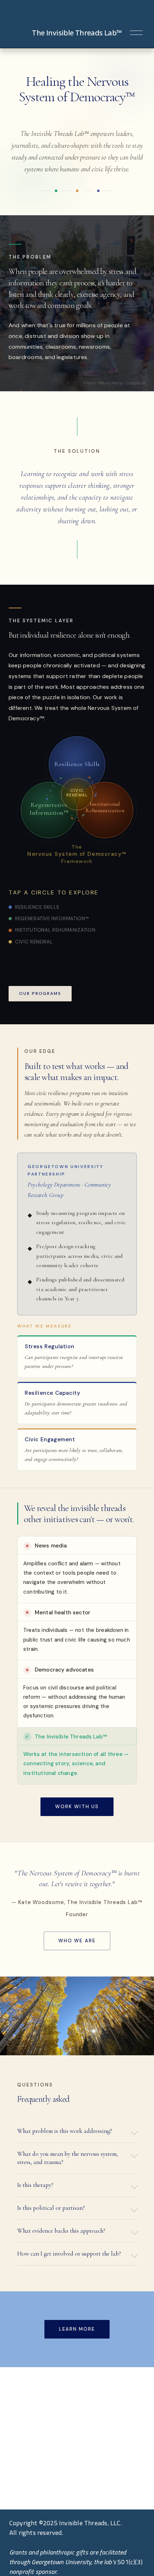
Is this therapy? (35, 2185)
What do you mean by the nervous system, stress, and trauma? (68, 2158)
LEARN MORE (77, 2329)
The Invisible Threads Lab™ (77, 33)
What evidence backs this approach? (61, 2231)
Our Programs (40, 993)
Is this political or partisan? (51, 2208)
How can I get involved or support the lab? (69, 2254)
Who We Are (77, 1941)
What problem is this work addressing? (65, 2131)
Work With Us (77, 1807)
